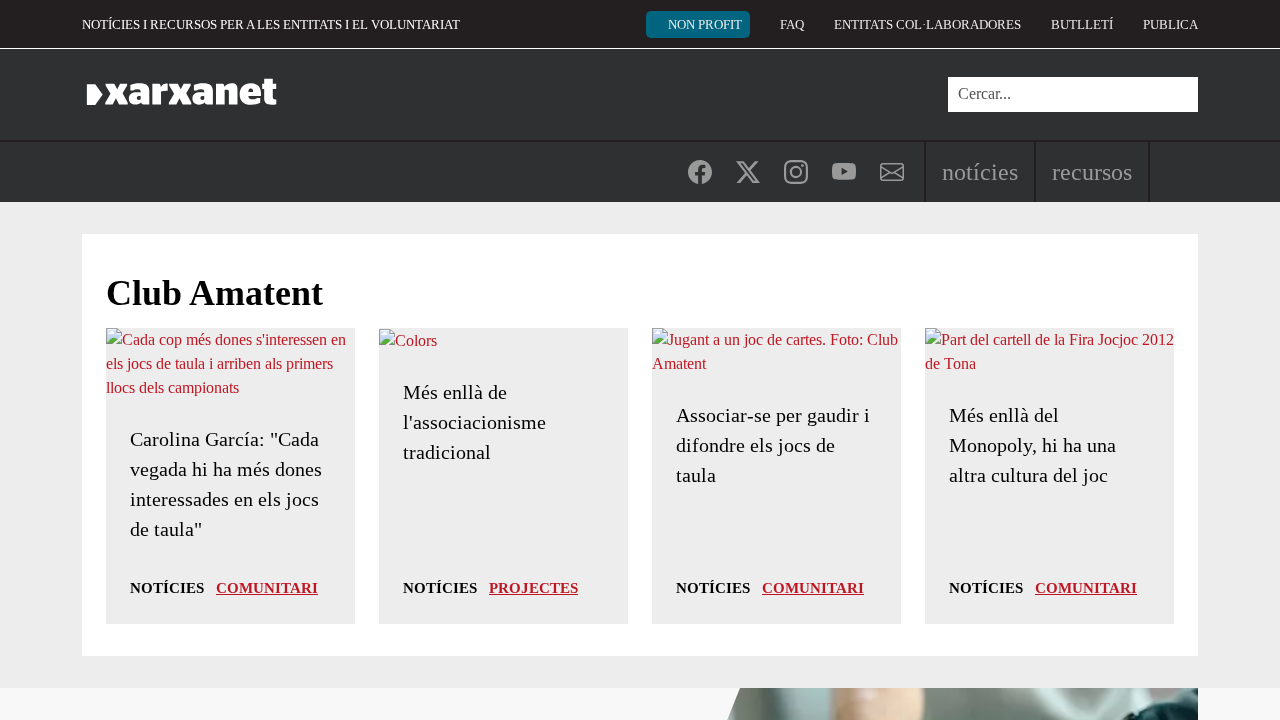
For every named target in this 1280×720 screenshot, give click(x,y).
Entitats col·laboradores (927, 24)
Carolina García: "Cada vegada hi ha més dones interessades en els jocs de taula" (226, 484)
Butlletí (1082, 24)
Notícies (980, 172)
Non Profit (705, 24)
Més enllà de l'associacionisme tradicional (474, 422)
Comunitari (267, 588)
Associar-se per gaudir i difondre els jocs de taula (773, 445)
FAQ (792, 24)
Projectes (533, 588)
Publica (1170, 24)
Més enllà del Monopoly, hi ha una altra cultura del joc (1032, 445)
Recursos (1092, 172)
